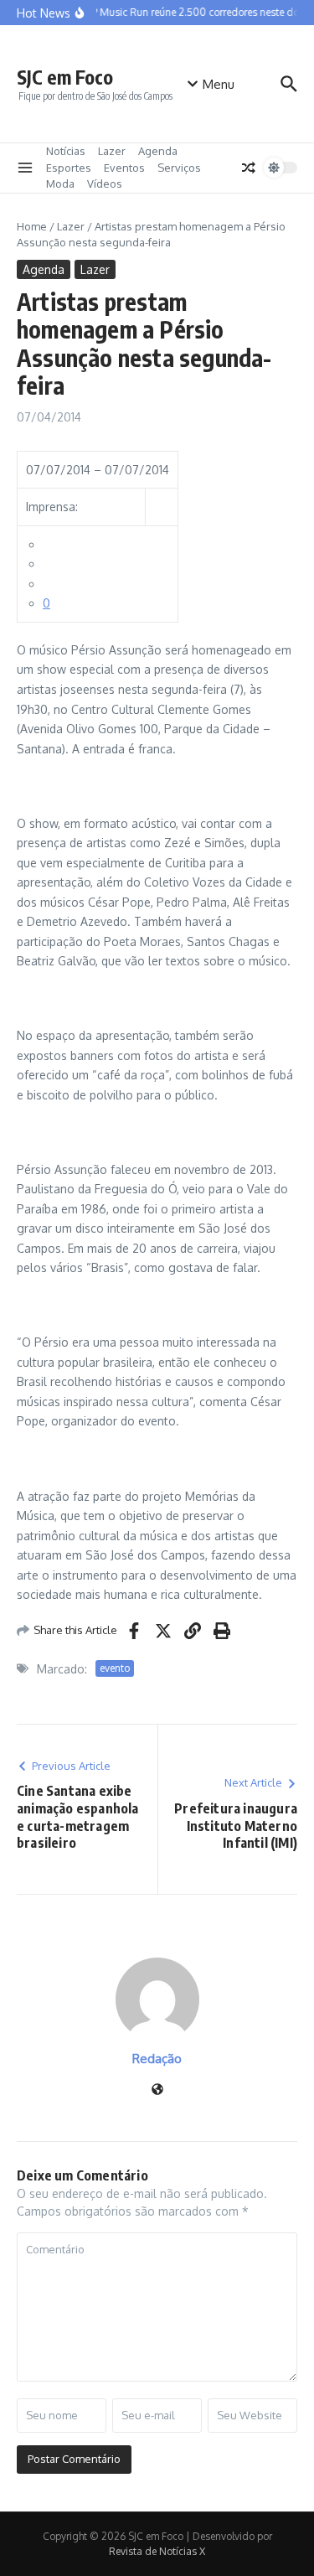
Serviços (179, 168)
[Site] (157, 2090)
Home (32, 226)
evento (115, 1668)
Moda (60, 184)
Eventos (124, 168)
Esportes (69, 168)
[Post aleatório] (249, 168)
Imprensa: (52, 507)
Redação (157, 2059)
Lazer (112, 151)
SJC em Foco (65, 77)
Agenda (158, 151)
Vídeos (105, 184)
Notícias (66, 151)
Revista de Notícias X (157, 2551)
